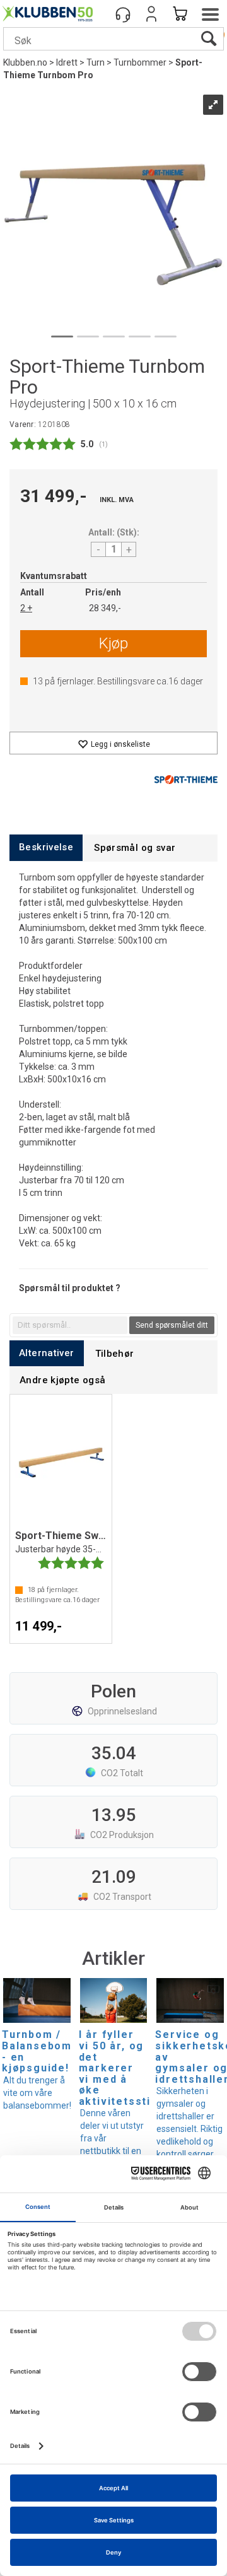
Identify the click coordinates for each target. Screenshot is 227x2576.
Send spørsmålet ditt (172, 1325)
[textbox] (70, 1325)
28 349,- (105, 608)
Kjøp (113, 643)
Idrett (67, 62)
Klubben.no (25, 62)
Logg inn (151, 14)
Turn (96, 62)
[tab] (46, 847)
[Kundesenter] (123, 14)
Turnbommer (140, 62)
